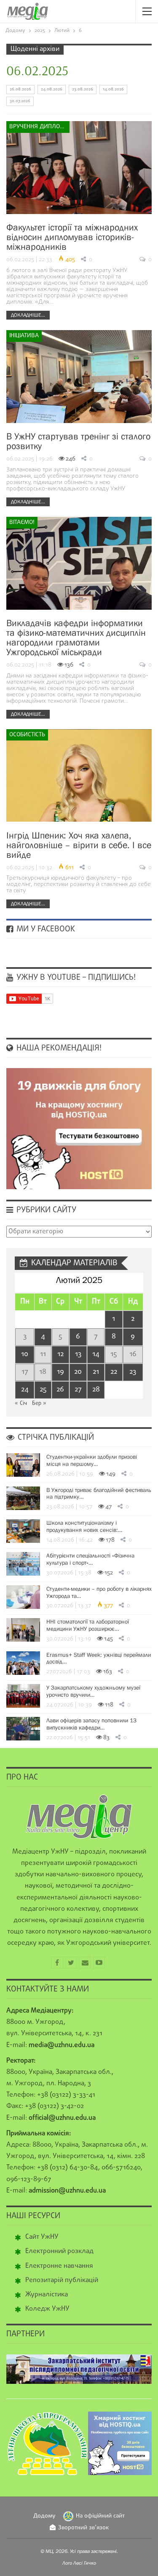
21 (96, 1372)
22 (114, 1372)
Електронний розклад (59, 2251)
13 (78, 1354)
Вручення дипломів (39, 127)
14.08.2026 (113, 89)
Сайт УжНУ (42, 2237)
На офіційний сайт (100, 2516)
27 (78, 1390)
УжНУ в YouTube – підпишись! (75, 978)
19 (60, 1372)
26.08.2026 (20, 89)
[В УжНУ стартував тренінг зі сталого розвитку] (79, 377)
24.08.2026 (52, 89)
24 (25, 1390)
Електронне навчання (59, 2266)
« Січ (21, 1403)
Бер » (39, 1403)
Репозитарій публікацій (62, 2280)
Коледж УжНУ (47, 2309)
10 (25, 1354)
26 (60, 1390)
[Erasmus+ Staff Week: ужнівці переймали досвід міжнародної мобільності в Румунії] (23, 1663)
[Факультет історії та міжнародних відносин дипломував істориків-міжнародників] (79, 168)
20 (78, 1372)
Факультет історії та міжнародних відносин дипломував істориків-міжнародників (72, 237)
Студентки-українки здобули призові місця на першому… (92, 1460)
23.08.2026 (83, 89)
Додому (44, 2516)
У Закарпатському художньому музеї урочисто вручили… (93, 1691)
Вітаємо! (22, 522)
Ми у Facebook (45, 929)
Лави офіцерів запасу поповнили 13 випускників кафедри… (91, 1724)
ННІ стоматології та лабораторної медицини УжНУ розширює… (88, 1625)
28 (96, 1390)
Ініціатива (24, 336)
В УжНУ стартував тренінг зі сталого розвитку (78, 441)
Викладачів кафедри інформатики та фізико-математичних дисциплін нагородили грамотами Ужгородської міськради (76, 637)
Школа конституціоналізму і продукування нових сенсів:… (84, 1526)
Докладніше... (28, 315)
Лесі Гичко (85, 2563)
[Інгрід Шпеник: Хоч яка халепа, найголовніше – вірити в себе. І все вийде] (79, 776)
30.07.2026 (20, 101)
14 (96, 1354)
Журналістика (47, 2295)
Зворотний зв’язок (83, 2528)
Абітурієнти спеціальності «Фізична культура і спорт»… (90, 1559)
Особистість (27, 735)
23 (133, 1372)
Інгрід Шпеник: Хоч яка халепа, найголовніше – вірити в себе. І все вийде (79, 845)
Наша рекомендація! (58, 1048)
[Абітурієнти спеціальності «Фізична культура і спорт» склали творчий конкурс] (23, 1564)
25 (43, 1390)
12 (60, 1354)
